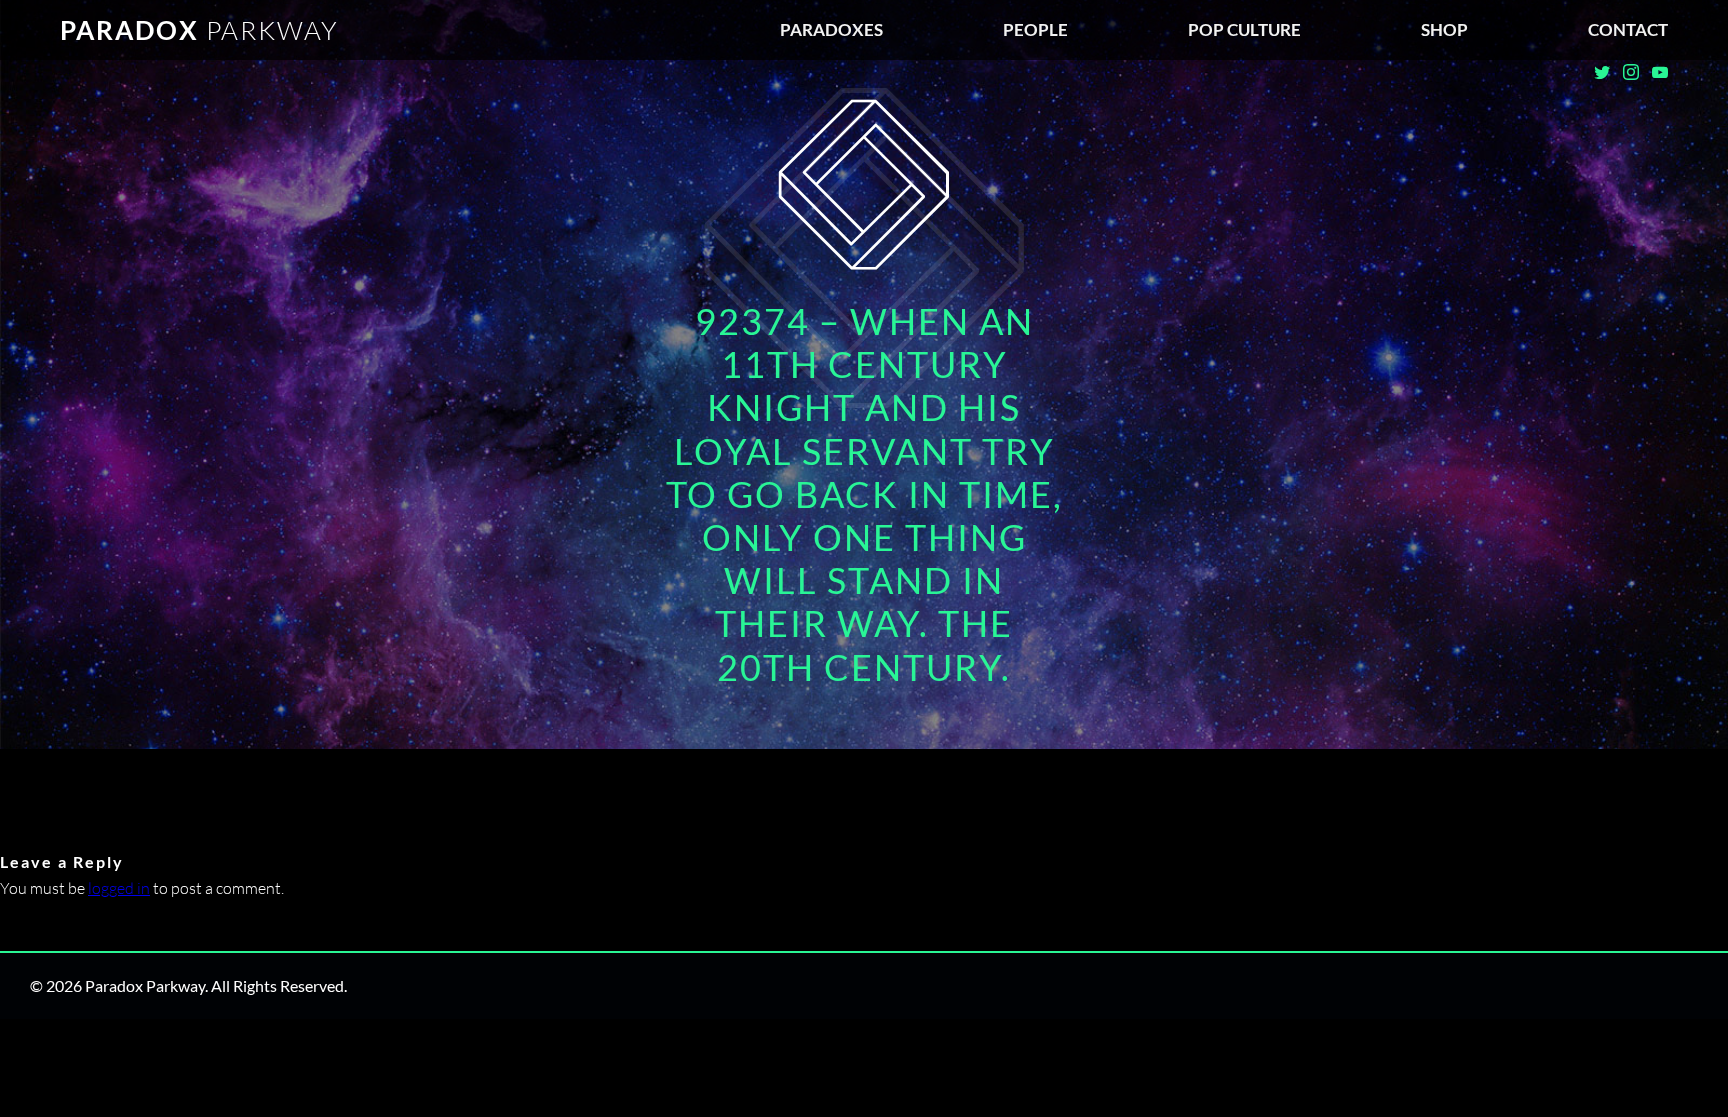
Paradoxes (831, 29)
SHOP (1444, 29)
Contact (1628, 29)
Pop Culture (1244, 29)
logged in (119, 888)
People (1035, 29)
